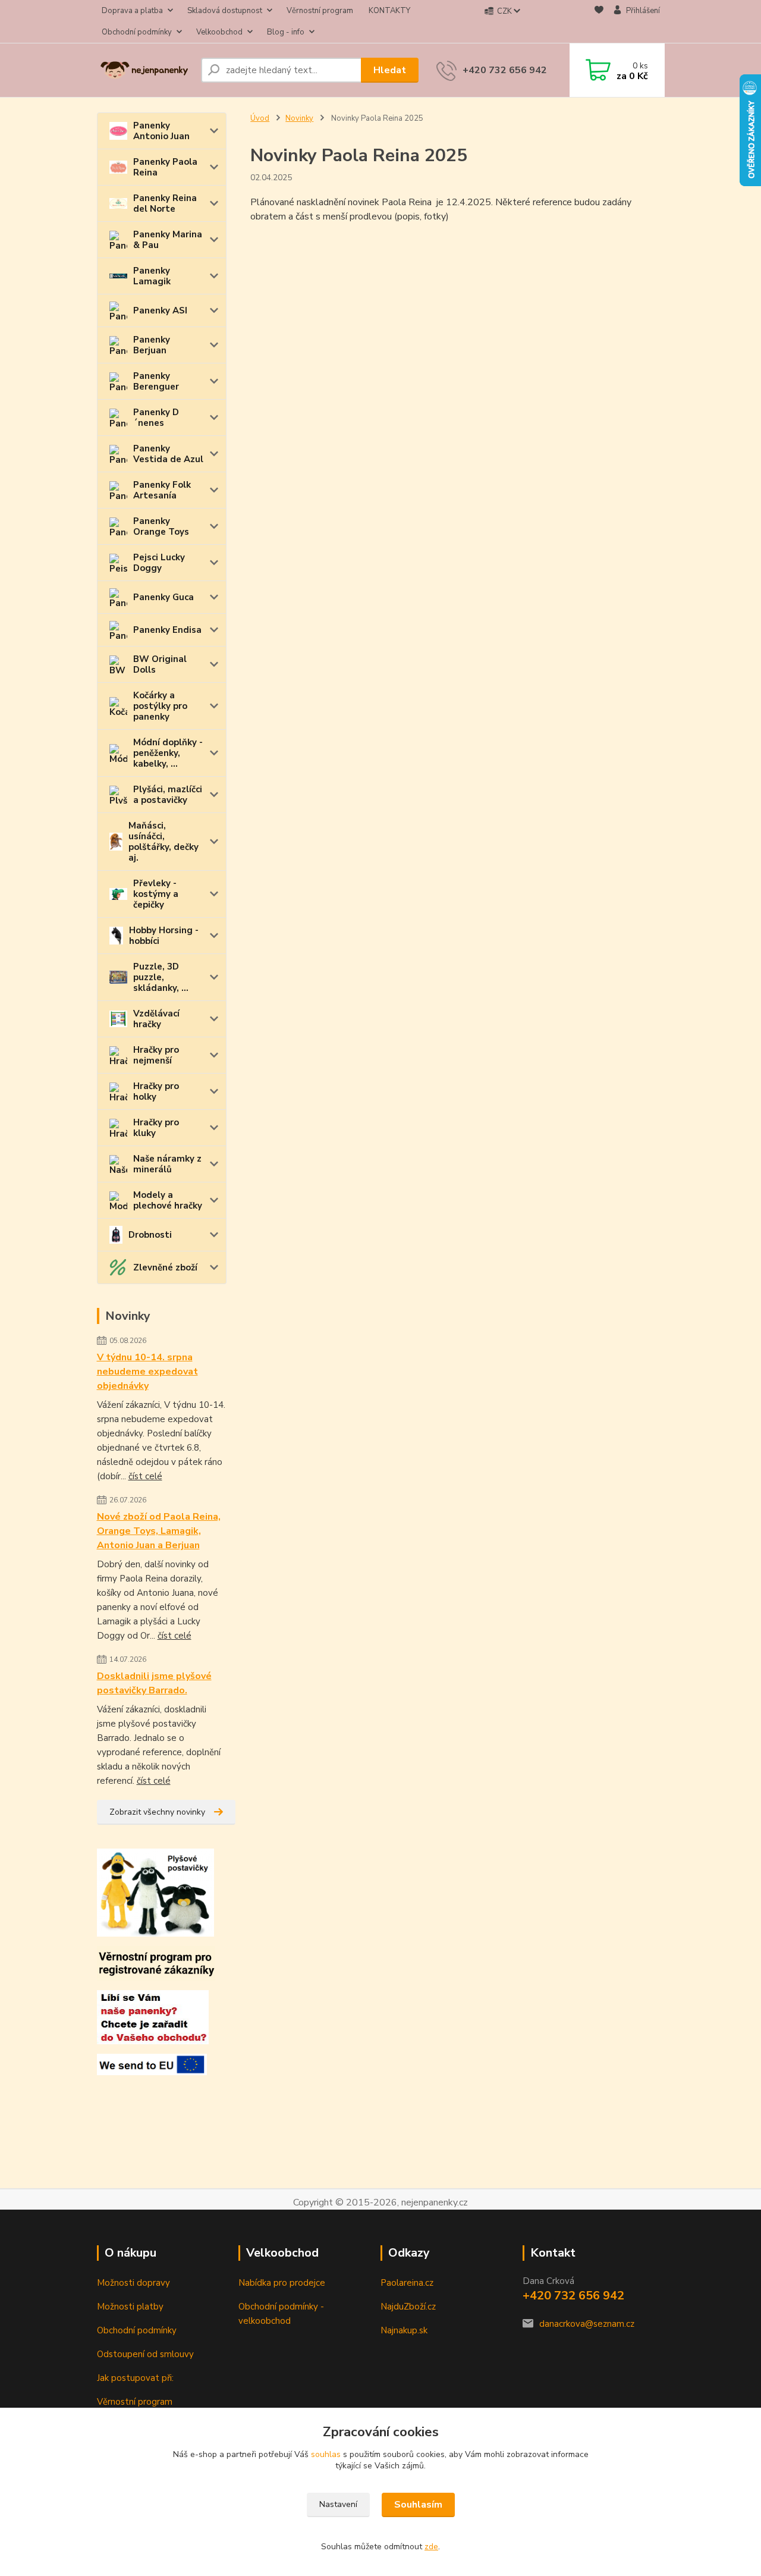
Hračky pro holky (156, 1091)
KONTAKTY (389, 11)
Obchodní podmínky (137, 32)
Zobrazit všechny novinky (157, 1812)
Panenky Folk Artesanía (162, 490)
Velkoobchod (219, 32)
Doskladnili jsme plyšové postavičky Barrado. (154, 1683)
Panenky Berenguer (156, 381)
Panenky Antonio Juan (161, 131)
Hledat (390, 70)
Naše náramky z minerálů (167, 1164)
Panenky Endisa (167, 630)
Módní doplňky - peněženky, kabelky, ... (168, 753)
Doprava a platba (132, 11)
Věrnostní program (320, 11)
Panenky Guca (163, 597)
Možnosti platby (130, 2307)
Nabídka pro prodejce (282, 2283)
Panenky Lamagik (152, 276)
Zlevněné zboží (165, 1267)
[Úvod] (144, 70)
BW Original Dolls (160, 664)
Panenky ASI (160, 310)
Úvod (260, 118)
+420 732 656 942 (505, 70)
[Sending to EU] (152, 2064)
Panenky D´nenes (156, 418)
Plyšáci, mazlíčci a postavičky (168, 795)
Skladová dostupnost (225, 11)
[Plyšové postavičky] (155, 1892)
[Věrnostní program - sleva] (156, 1963)
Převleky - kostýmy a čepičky (156, 894)
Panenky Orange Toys (161, 526)
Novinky (299, 118)
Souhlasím (418, 2505)
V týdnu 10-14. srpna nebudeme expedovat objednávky (147, 1372)
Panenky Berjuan (152, 345)
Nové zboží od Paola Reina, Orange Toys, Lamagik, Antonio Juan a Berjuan (159, 1531)
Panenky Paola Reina (165, 167)
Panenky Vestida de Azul (168, 454)
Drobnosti (150, 1235)
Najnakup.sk (404, 2330)
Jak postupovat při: (135, 2378)
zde (431, 2547)
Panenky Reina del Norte (165, 203)
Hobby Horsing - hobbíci (164, 936)
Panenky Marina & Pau (168, 240)
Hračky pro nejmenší (156, 1055)
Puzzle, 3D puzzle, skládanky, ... (161, 977)
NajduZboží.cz (408, 2307)
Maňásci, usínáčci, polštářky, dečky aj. (163, 842)
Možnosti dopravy (133, 2283)
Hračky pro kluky (156, 1128)
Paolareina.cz (407, 2283)
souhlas (326, 2454)
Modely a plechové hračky (168, 1200)
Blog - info (286, 32)
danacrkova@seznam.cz (587, 2324)
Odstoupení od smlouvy (145, 2354)
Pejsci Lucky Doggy (159, 563)
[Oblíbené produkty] (599, 22)
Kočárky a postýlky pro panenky (160, 706)
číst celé (145, 1476)
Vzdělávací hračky (156, 1019)
